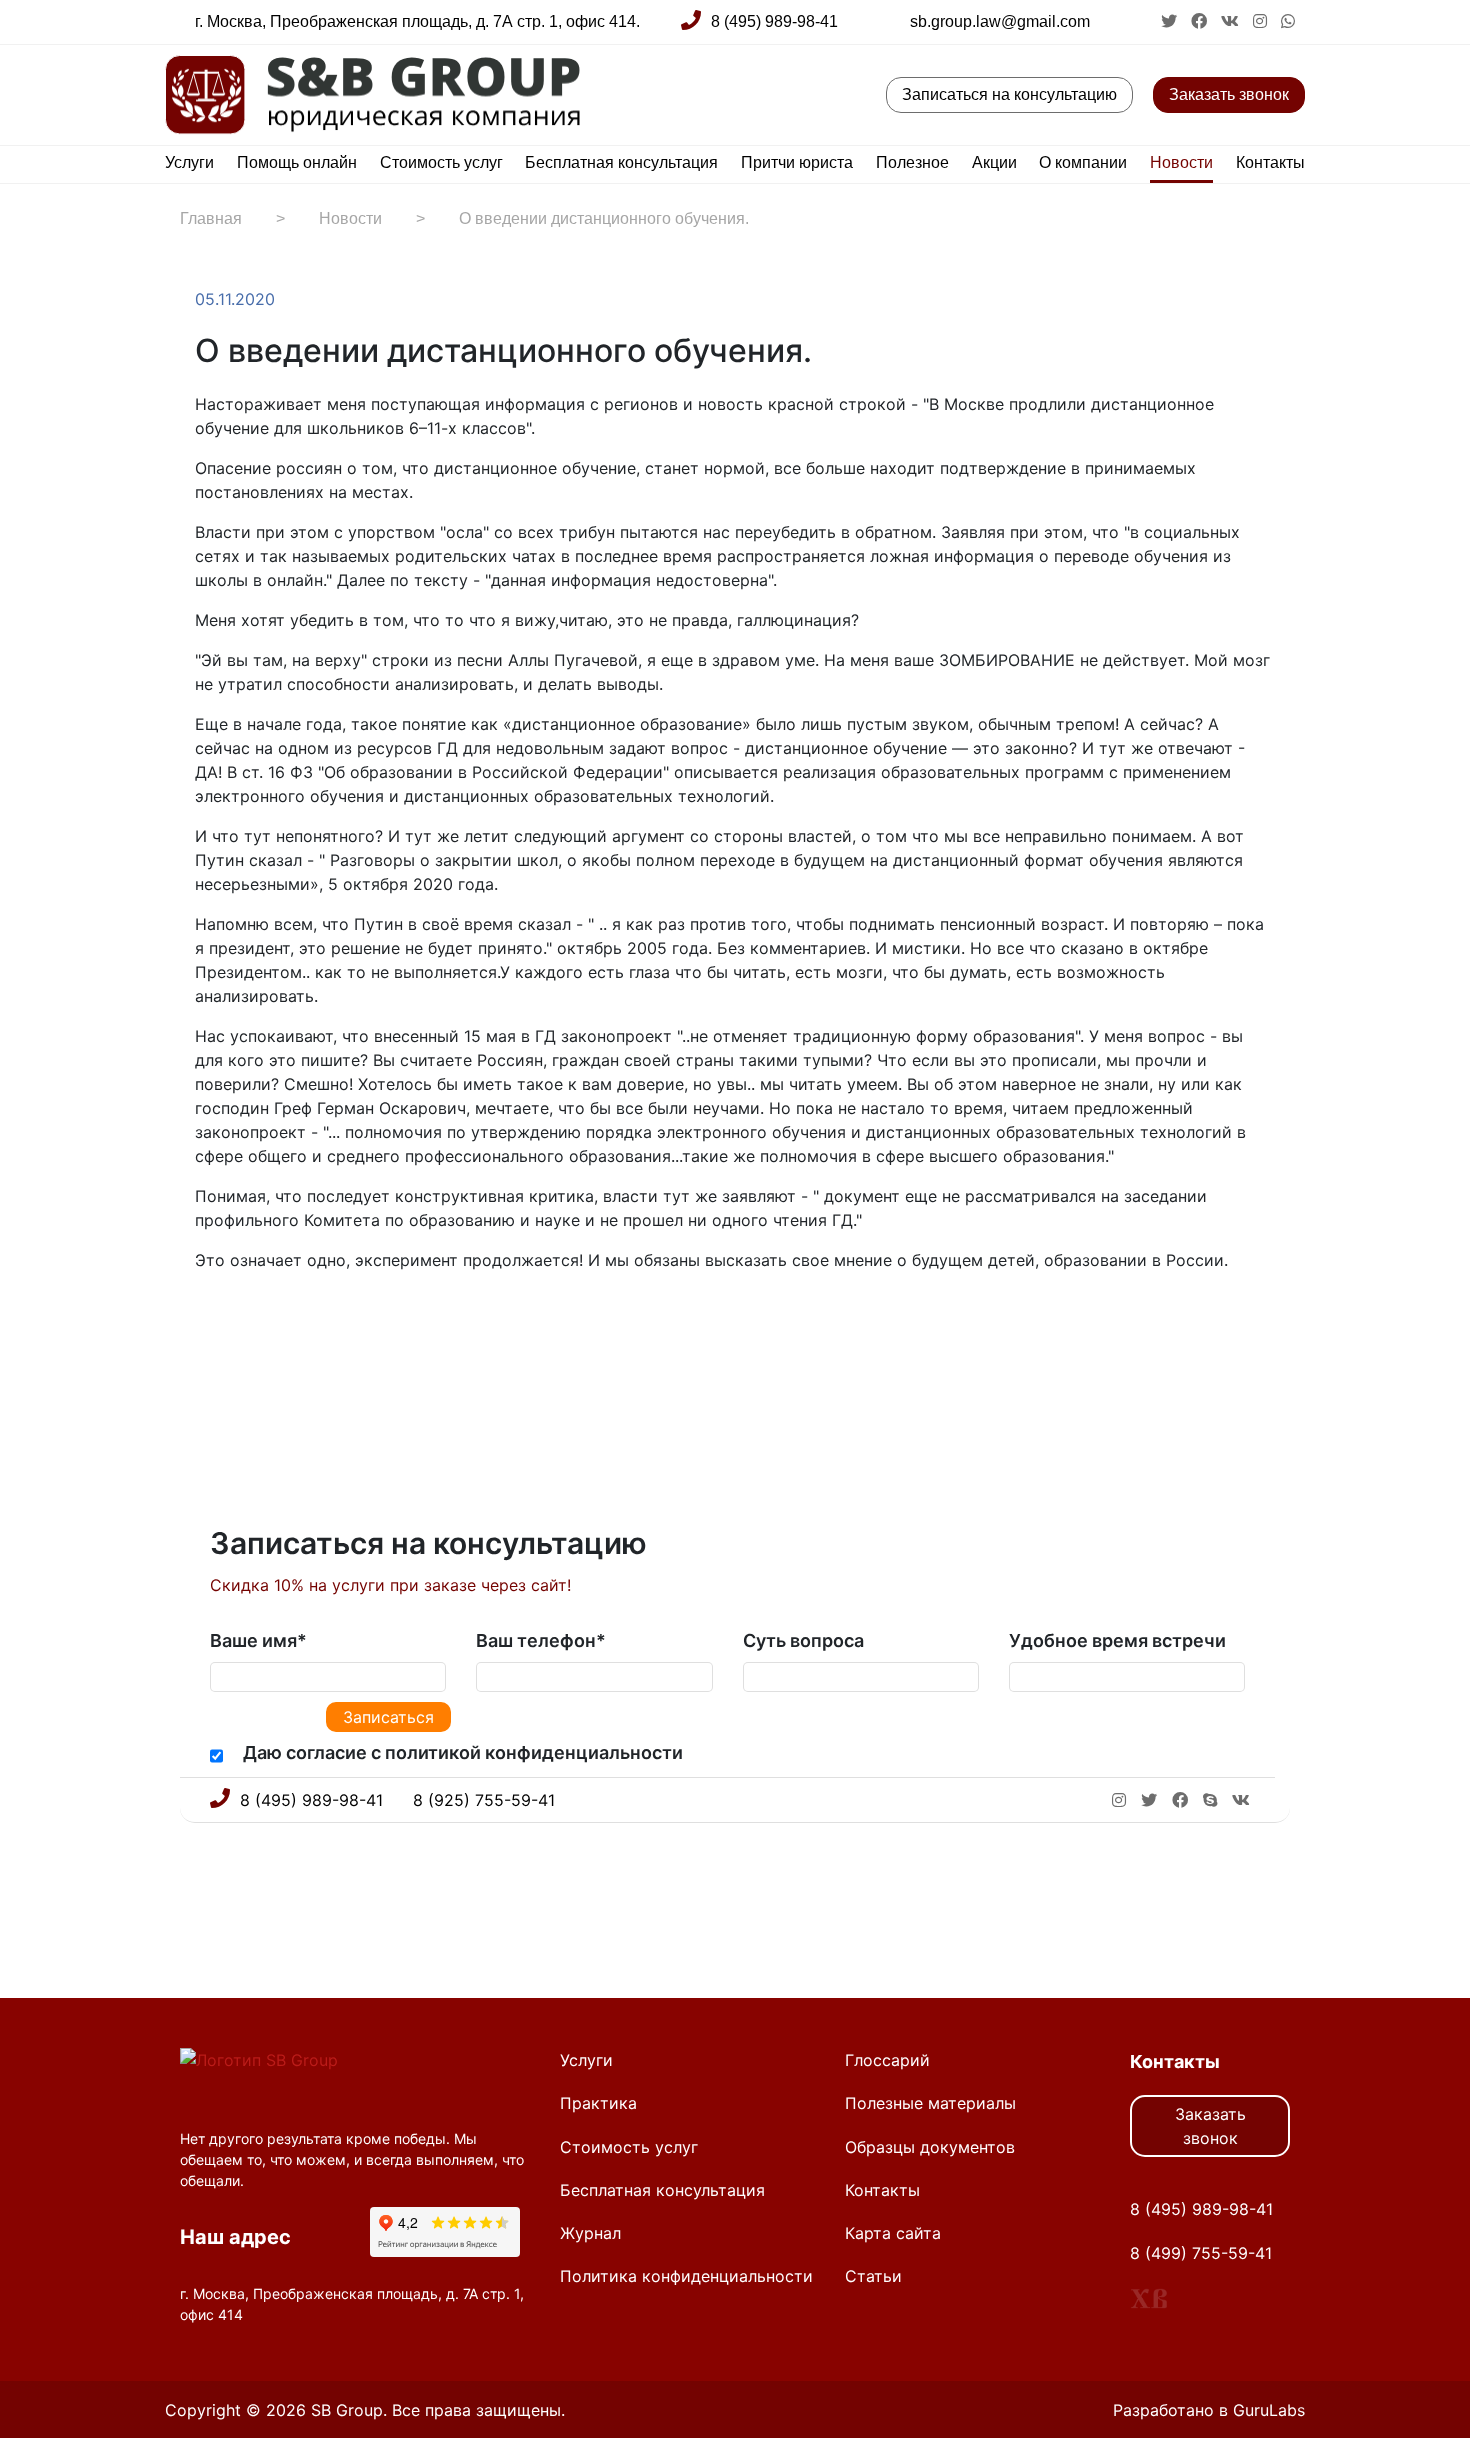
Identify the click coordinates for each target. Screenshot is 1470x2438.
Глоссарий (887, 2060)
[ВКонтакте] (267, 1322)
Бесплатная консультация (621, 162)
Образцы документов (930, 2147)
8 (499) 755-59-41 (1201, 2253)
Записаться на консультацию (1009, 94)
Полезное (912, 162)
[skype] (1210, 1800)
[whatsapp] (1288, 21)
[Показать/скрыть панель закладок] (205, 1322)
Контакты (1270, 162)
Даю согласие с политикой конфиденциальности (463, 1752)
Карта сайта (893, 2233)
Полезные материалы (930, 2103)
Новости (1181, 162)
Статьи (873, 2276)
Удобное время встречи (1117, 1640)
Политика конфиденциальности (686, 2276)
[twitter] (1171, 21)
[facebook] (1201, 21)
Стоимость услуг (441, 162)
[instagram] (1262, 21)
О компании (1083, 162)
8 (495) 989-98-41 (774, 21)
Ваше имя (258, 1640)
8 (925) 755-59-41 (484, 1800)
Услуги (189, 162)
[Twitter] (247, 1322)
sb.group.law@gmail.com (1000, 21)
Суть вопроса (803, 1640)
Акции (994, 162)
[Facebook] (227, 1322)
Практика (598, 2103)
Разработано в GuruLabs (1209, 2410)
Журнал (590, 2233)
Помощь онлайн (297, 162)
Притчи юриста (797, 162)
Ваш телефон (541, 1640)
